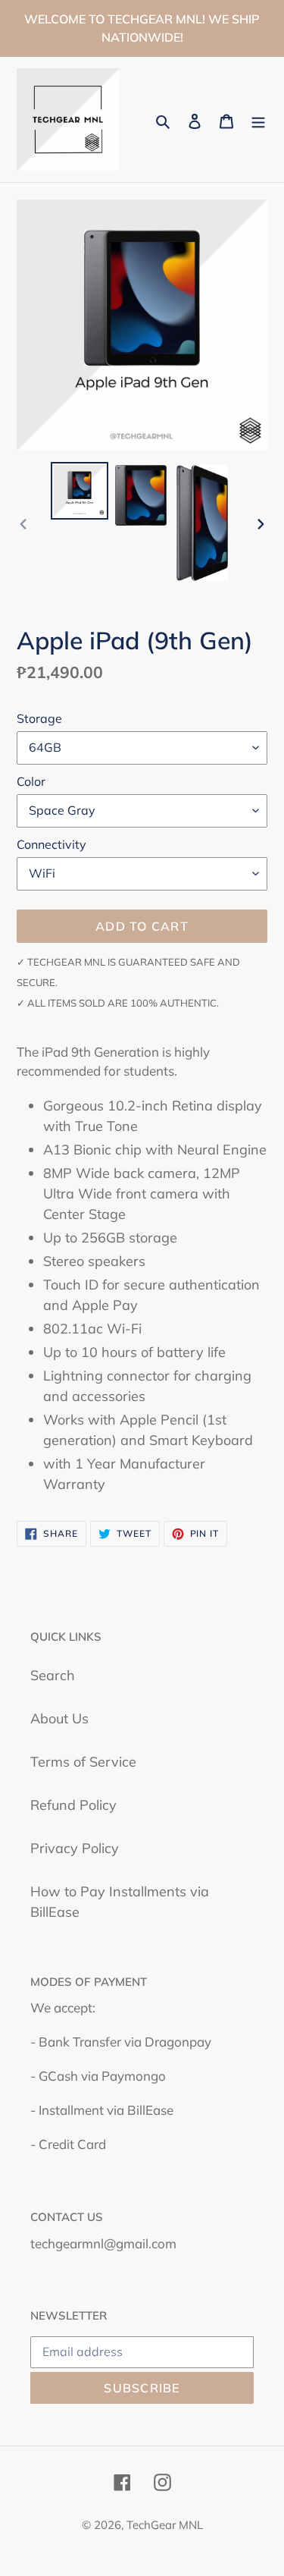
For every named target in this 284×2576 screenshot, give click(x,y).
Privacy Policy (75, 1848)
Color (31, 781)
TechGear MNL (165, 2525)
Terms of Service (83, 1762)
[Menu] (258, 119)
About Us (59, 1718)
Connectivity (51, 844)
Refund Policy (73, 1805)
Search (53, 1675)
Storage (39, 718)
